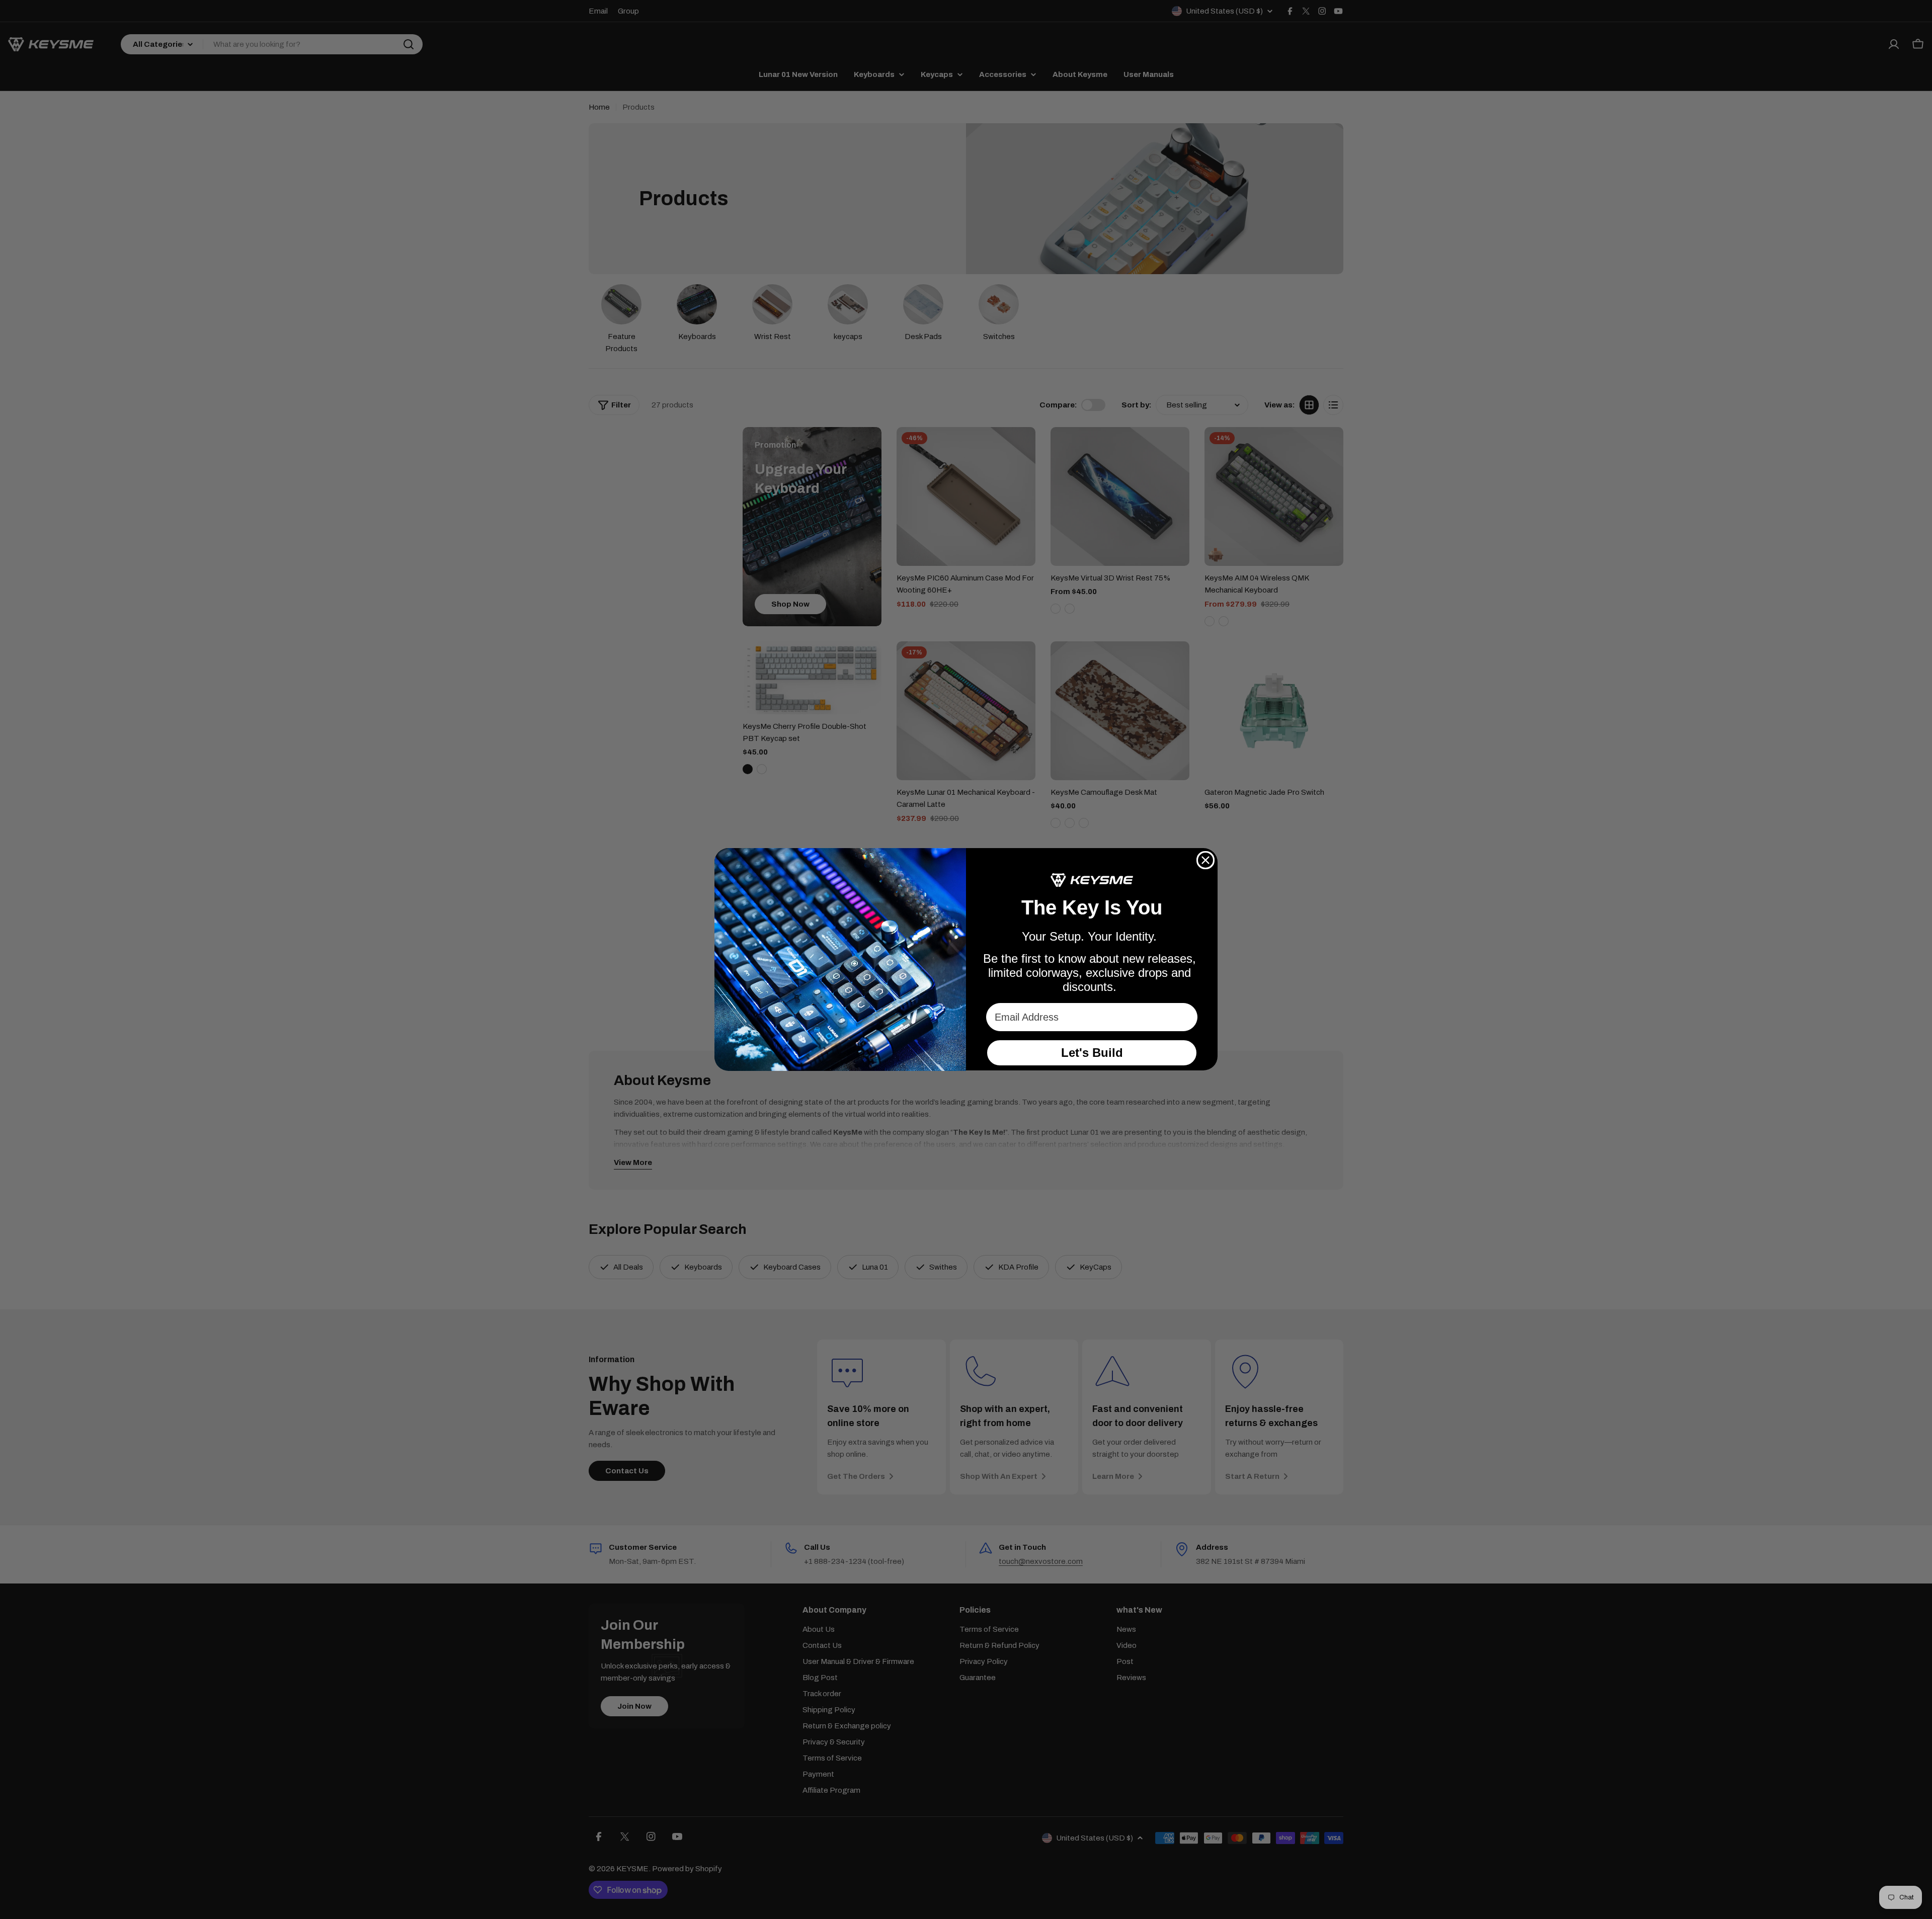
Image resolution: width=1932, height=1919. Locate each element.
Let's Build (1092, 1053)
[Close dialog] (1205, 860)
